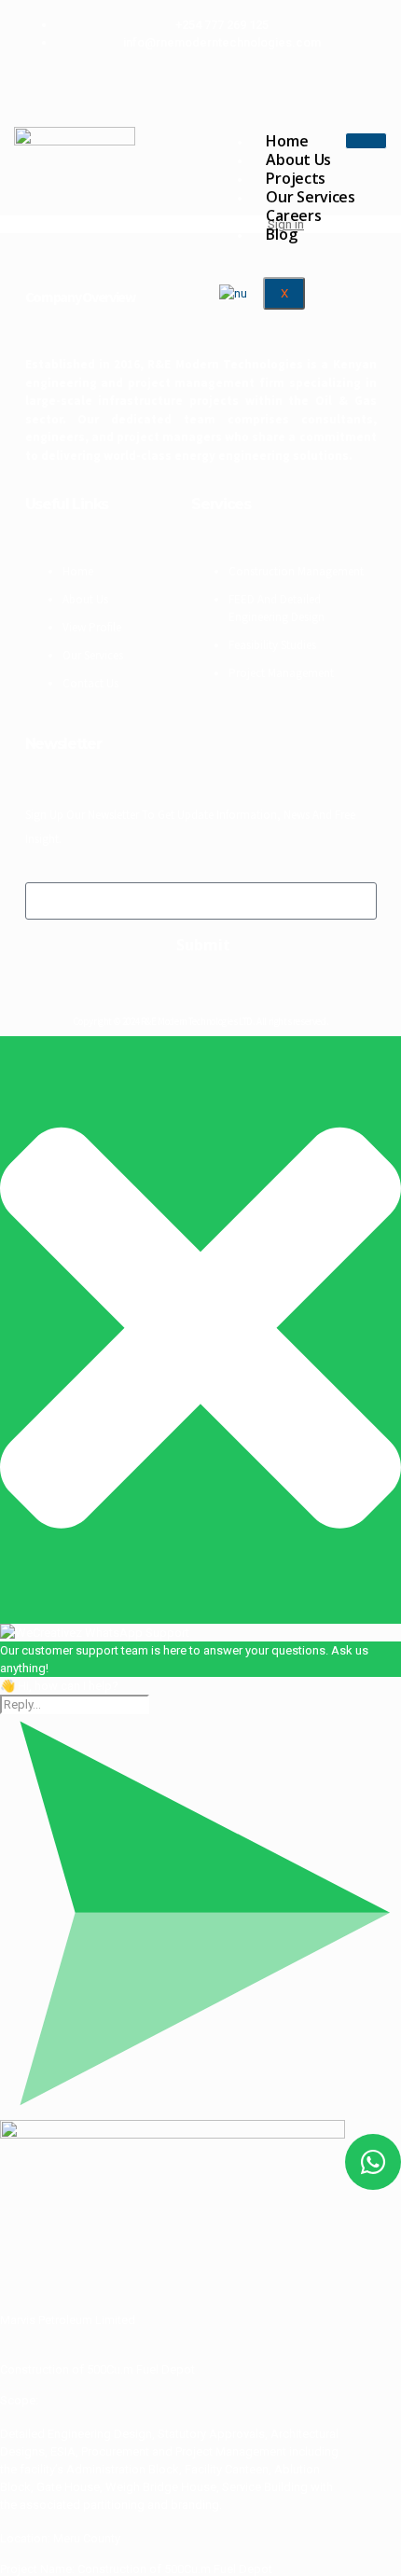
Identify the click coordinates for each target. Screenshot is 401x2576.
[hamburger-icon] (366, 141)
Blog (281, 234)
